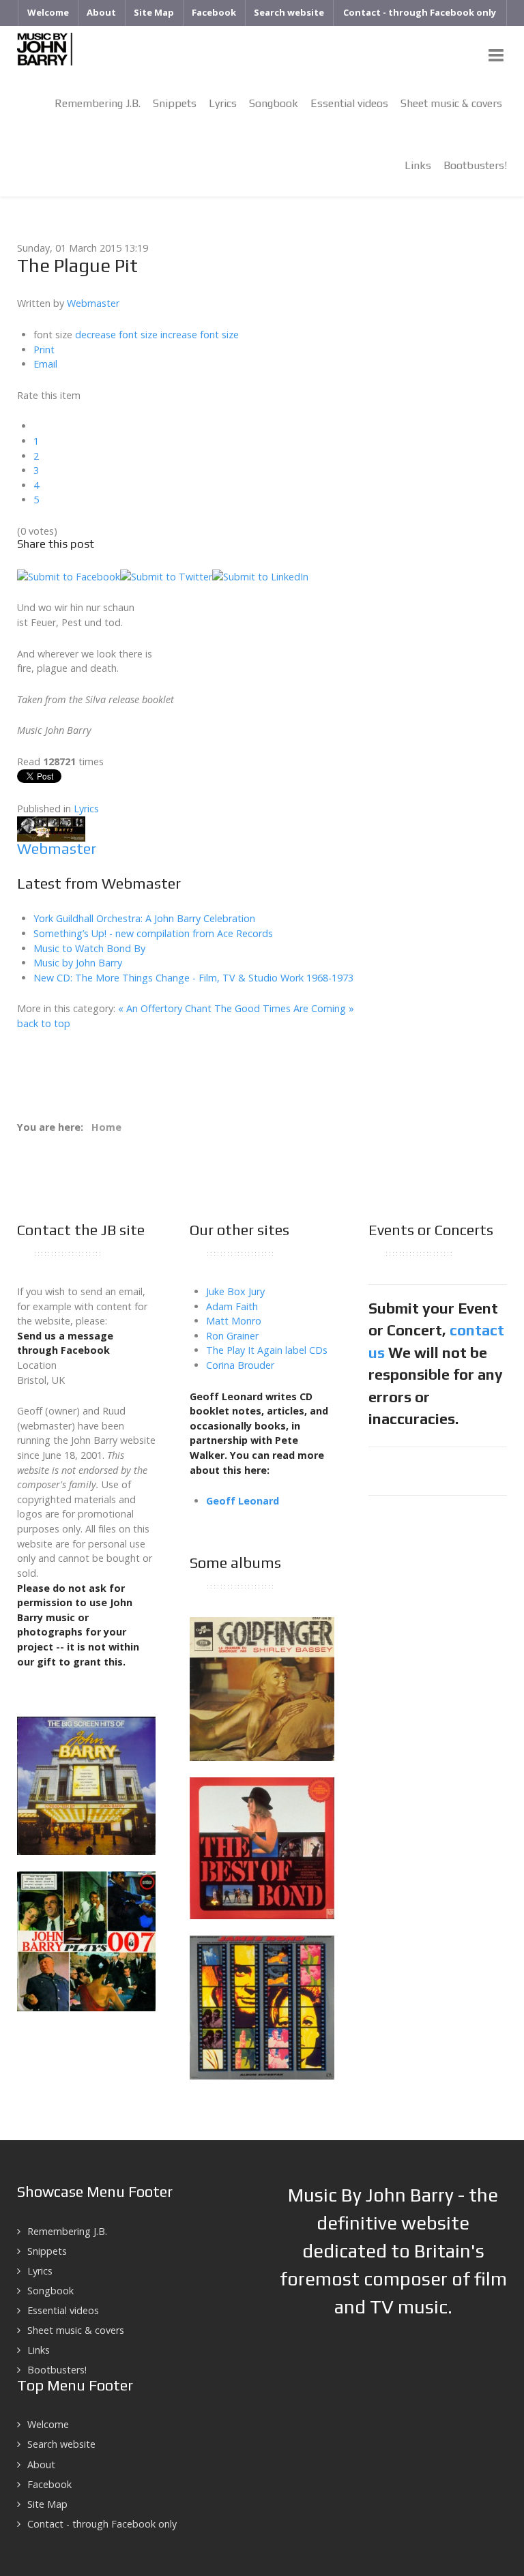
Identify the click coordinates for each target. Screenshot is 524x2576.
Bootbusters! (57, 2370)
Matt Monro (234, 1321)
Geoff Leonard (243, 1501)
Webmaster (93, 303)
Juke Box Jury (235, 1291)
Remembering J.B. (67, 2231)
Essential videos (63, 2310)
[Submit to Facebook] (69, 575)
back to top (44, 1023)
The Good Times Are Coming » (284, 1008)
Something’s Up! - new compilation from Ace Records (153, 933)
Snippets (47, 2251)
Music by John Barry (78, 963)
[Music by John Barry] (45, 48)
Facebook (49, 2484)
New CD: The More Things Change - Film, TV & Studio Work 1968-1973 (193, 978)
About (41, 2464)
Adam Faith (232, 1306)
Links (39, 2350)
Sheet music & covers (76, 2330)
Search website (61, 2444)
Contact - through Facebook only (102, 2524)
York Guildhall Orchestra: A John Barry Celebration (144, 918)
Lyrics (86, 809)
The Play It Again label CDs (267, 1350)
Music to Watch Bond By (89, 948)
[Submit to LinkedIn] (260, 575)
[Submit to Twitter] (166, 575)
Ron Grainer (232, 1336)
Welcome (48, 2424)
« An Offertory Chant (165, 1008)
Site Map (47, 2504)
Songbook (50, 2291)
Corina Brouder (240, 1365)
